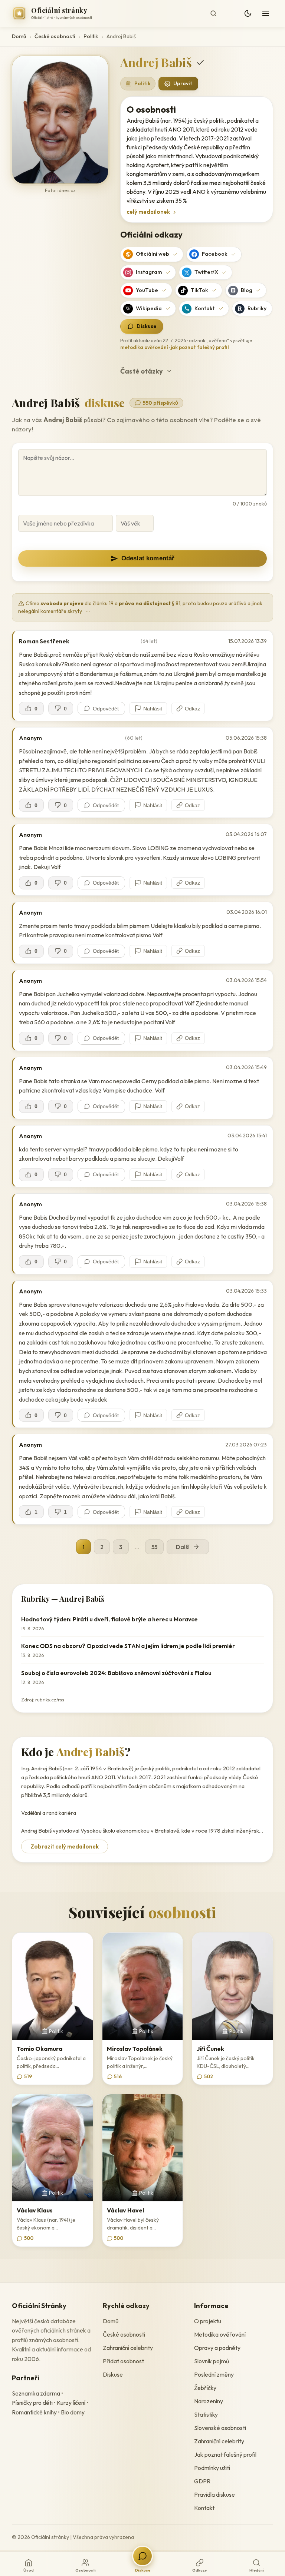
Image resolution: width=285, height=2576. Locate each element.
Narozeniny (209, 2401)
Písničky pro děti (32, 2403)
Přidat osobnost (123, 2361)
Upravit (183, 83)
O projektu (208, 2321)
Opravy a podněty (217, 2348)
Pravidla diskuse (214, 2494)
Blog (247, 290)
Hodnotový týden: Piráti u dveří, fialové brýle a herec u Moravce (109, 1619)
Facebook (215, 254)
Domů (19, 36)
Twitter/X (206, 272)
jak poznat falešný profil (200, 347)
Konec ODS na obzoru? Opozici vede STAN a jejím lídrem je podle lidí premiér (128, 1646)
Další (183, 1547)
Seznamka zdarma (36, 2393)
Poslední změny (214, 2374)
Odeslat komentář (148, 558)
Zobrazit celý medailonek (65, 1846)
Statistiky (206, 2414)
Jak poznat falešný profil (225, 2454)
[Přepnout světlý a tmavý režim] (248, 13)
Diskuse (147, 326)
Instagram (149, 272)
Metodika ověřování (220, 2334)
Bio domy (73, 2412)
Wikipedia (149, 308)
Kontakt (205, 308)
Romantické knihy (34, 2412)
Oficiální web (153, 254)
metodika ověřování (144, 347)
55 (154, 1547)
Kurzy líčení (71, 2403)
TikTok (199, 290)
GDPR (202, 2481)
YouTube (147, 290)
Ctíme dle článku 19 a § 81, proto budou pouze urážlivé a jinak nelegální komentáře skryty (140, 607)
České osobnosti (55, 36)
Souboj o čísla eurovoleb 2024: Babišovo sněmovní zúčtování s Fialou (116, 1673)
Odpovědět (106, 709)
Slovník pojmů (212, 2361)
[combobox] (221, 13)
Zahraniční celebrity (128, 2348)
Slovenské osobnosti (220, 2428)
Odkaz (192, 709)
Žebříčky (205, 2388)
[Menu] (266, 13)
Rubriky (257, 308)
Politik (91, 36)
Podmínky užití (212, 2468)
